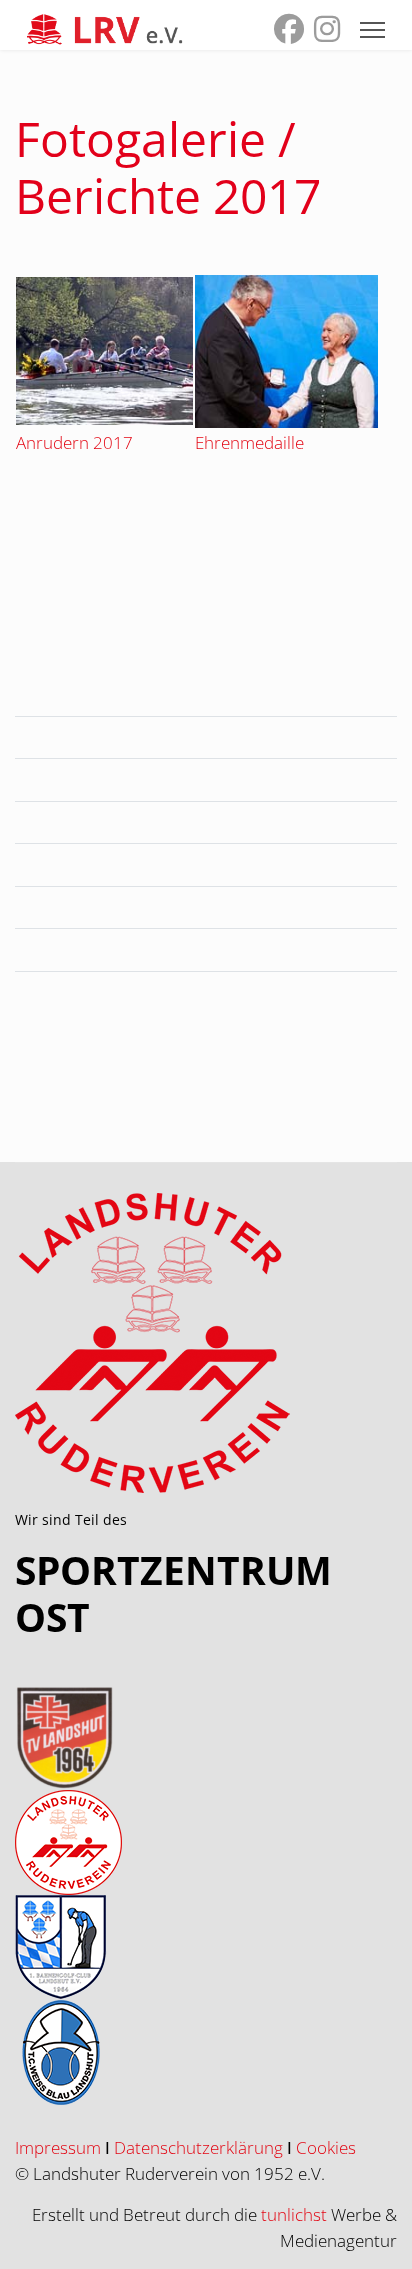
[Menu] (372, 30)
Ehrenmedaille (249, 442)
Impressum (58, 2147)
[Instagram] (327, 33)
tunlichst (296, 2214)
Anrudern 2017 (74, 442)
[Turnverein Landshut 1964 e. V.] (206, 1737)
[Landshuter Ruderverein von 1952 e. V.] (206, 1842)
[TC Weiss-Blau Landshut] (206, 2052)
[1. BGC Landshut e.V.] (206, 1947)
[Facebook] (289, 33)
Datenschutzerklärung (198, 2147)
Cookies (326, 2147)
